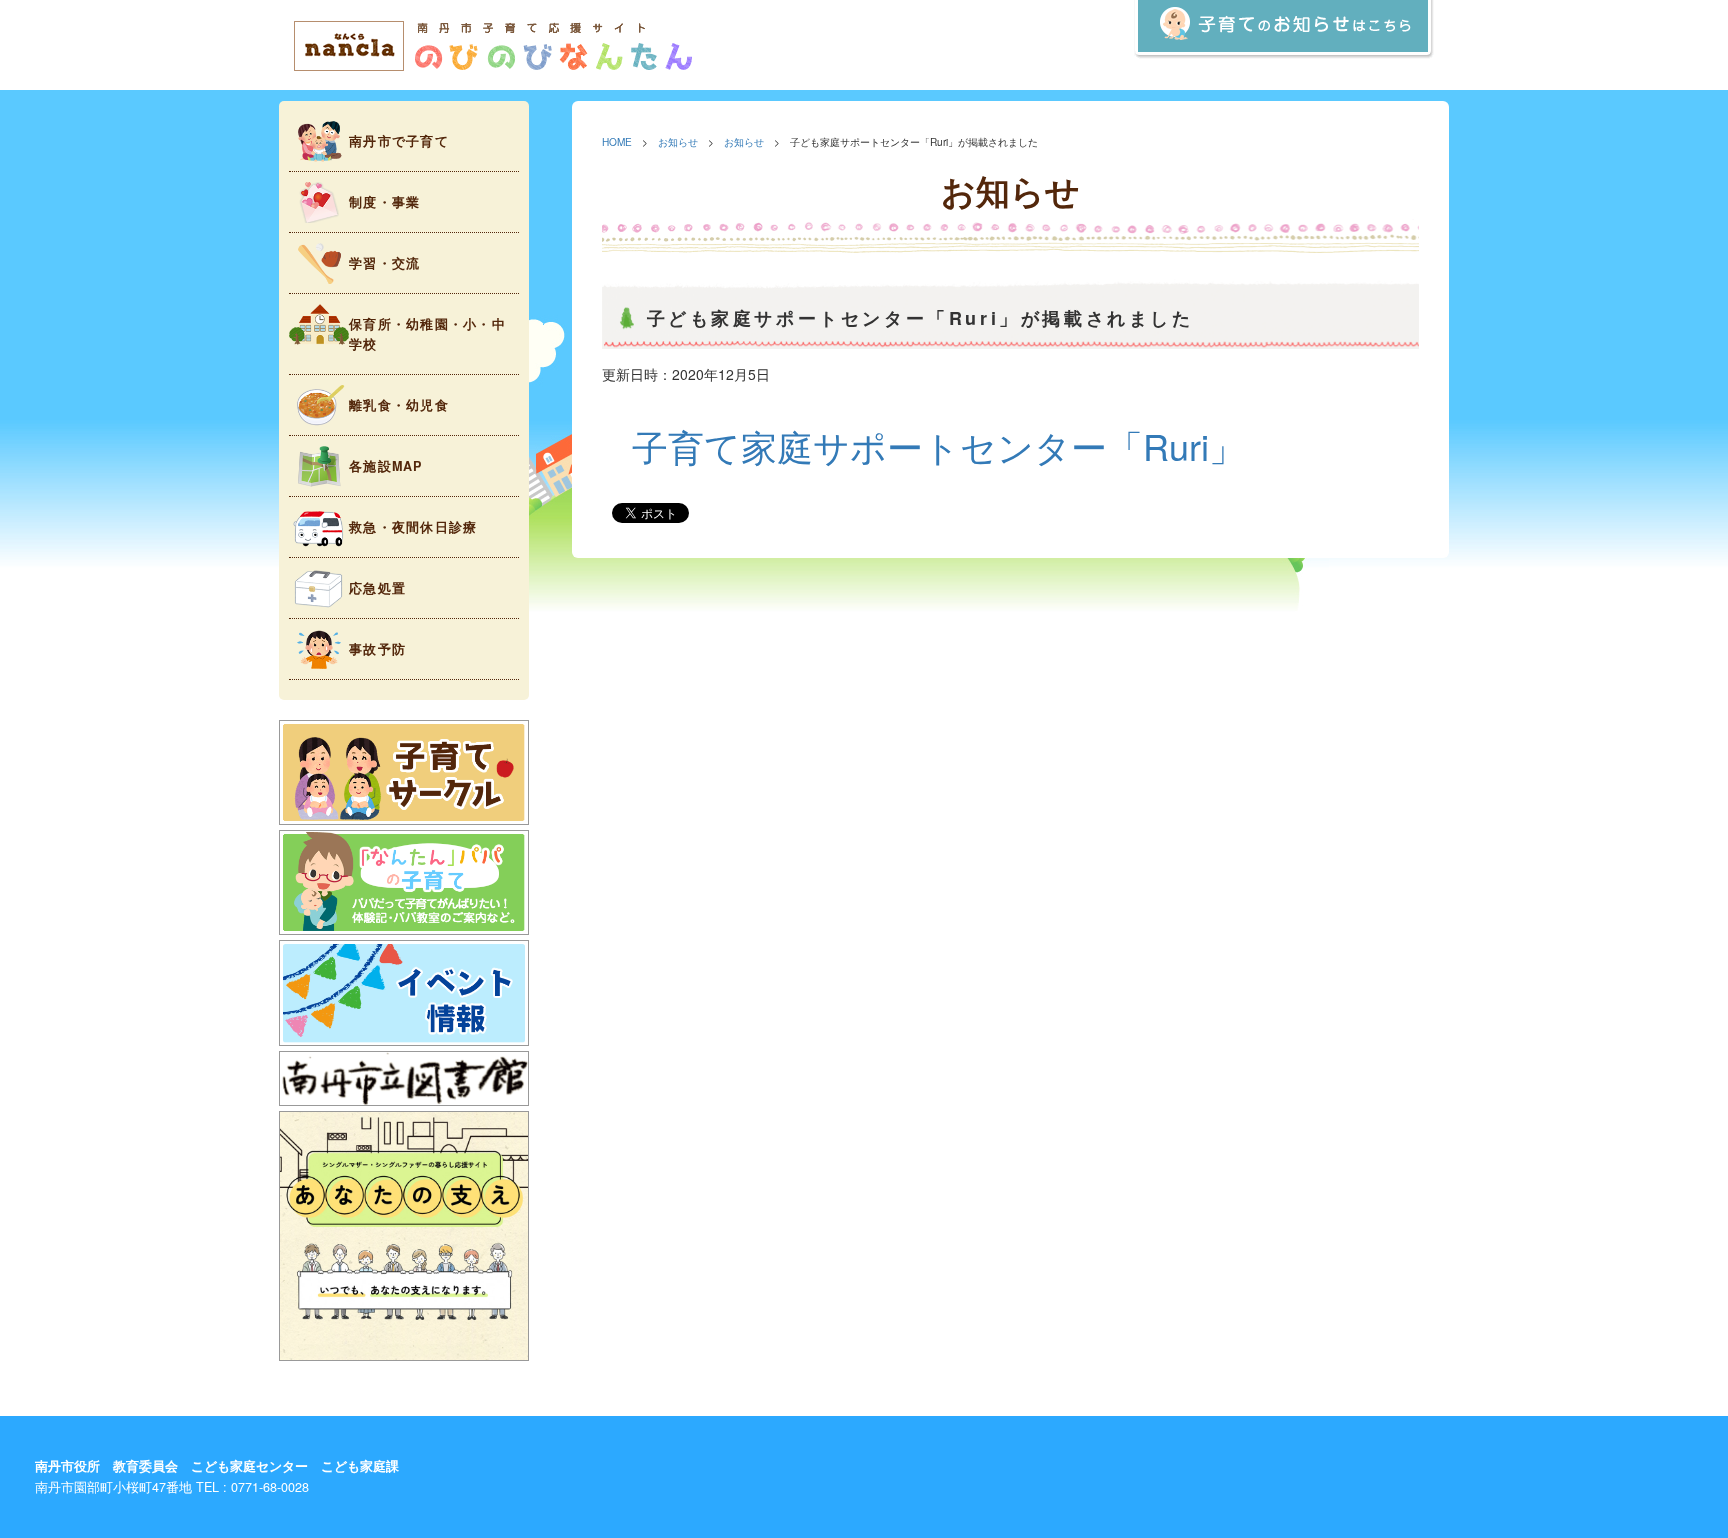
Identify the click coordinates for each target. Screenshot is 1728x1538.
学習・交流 (384, 263)
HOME (617, 141)
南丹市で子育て (399, 141)
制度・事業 (384, 202)
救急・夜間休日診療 (413, 527)
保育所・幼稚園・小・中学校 (427, 334)
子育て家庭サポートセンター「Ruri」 (938, 445)
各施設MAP (386, 466)
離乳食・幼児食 (399, 405)
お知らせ (678, 141)
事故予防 (377, 649)
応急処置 (377, 588)
